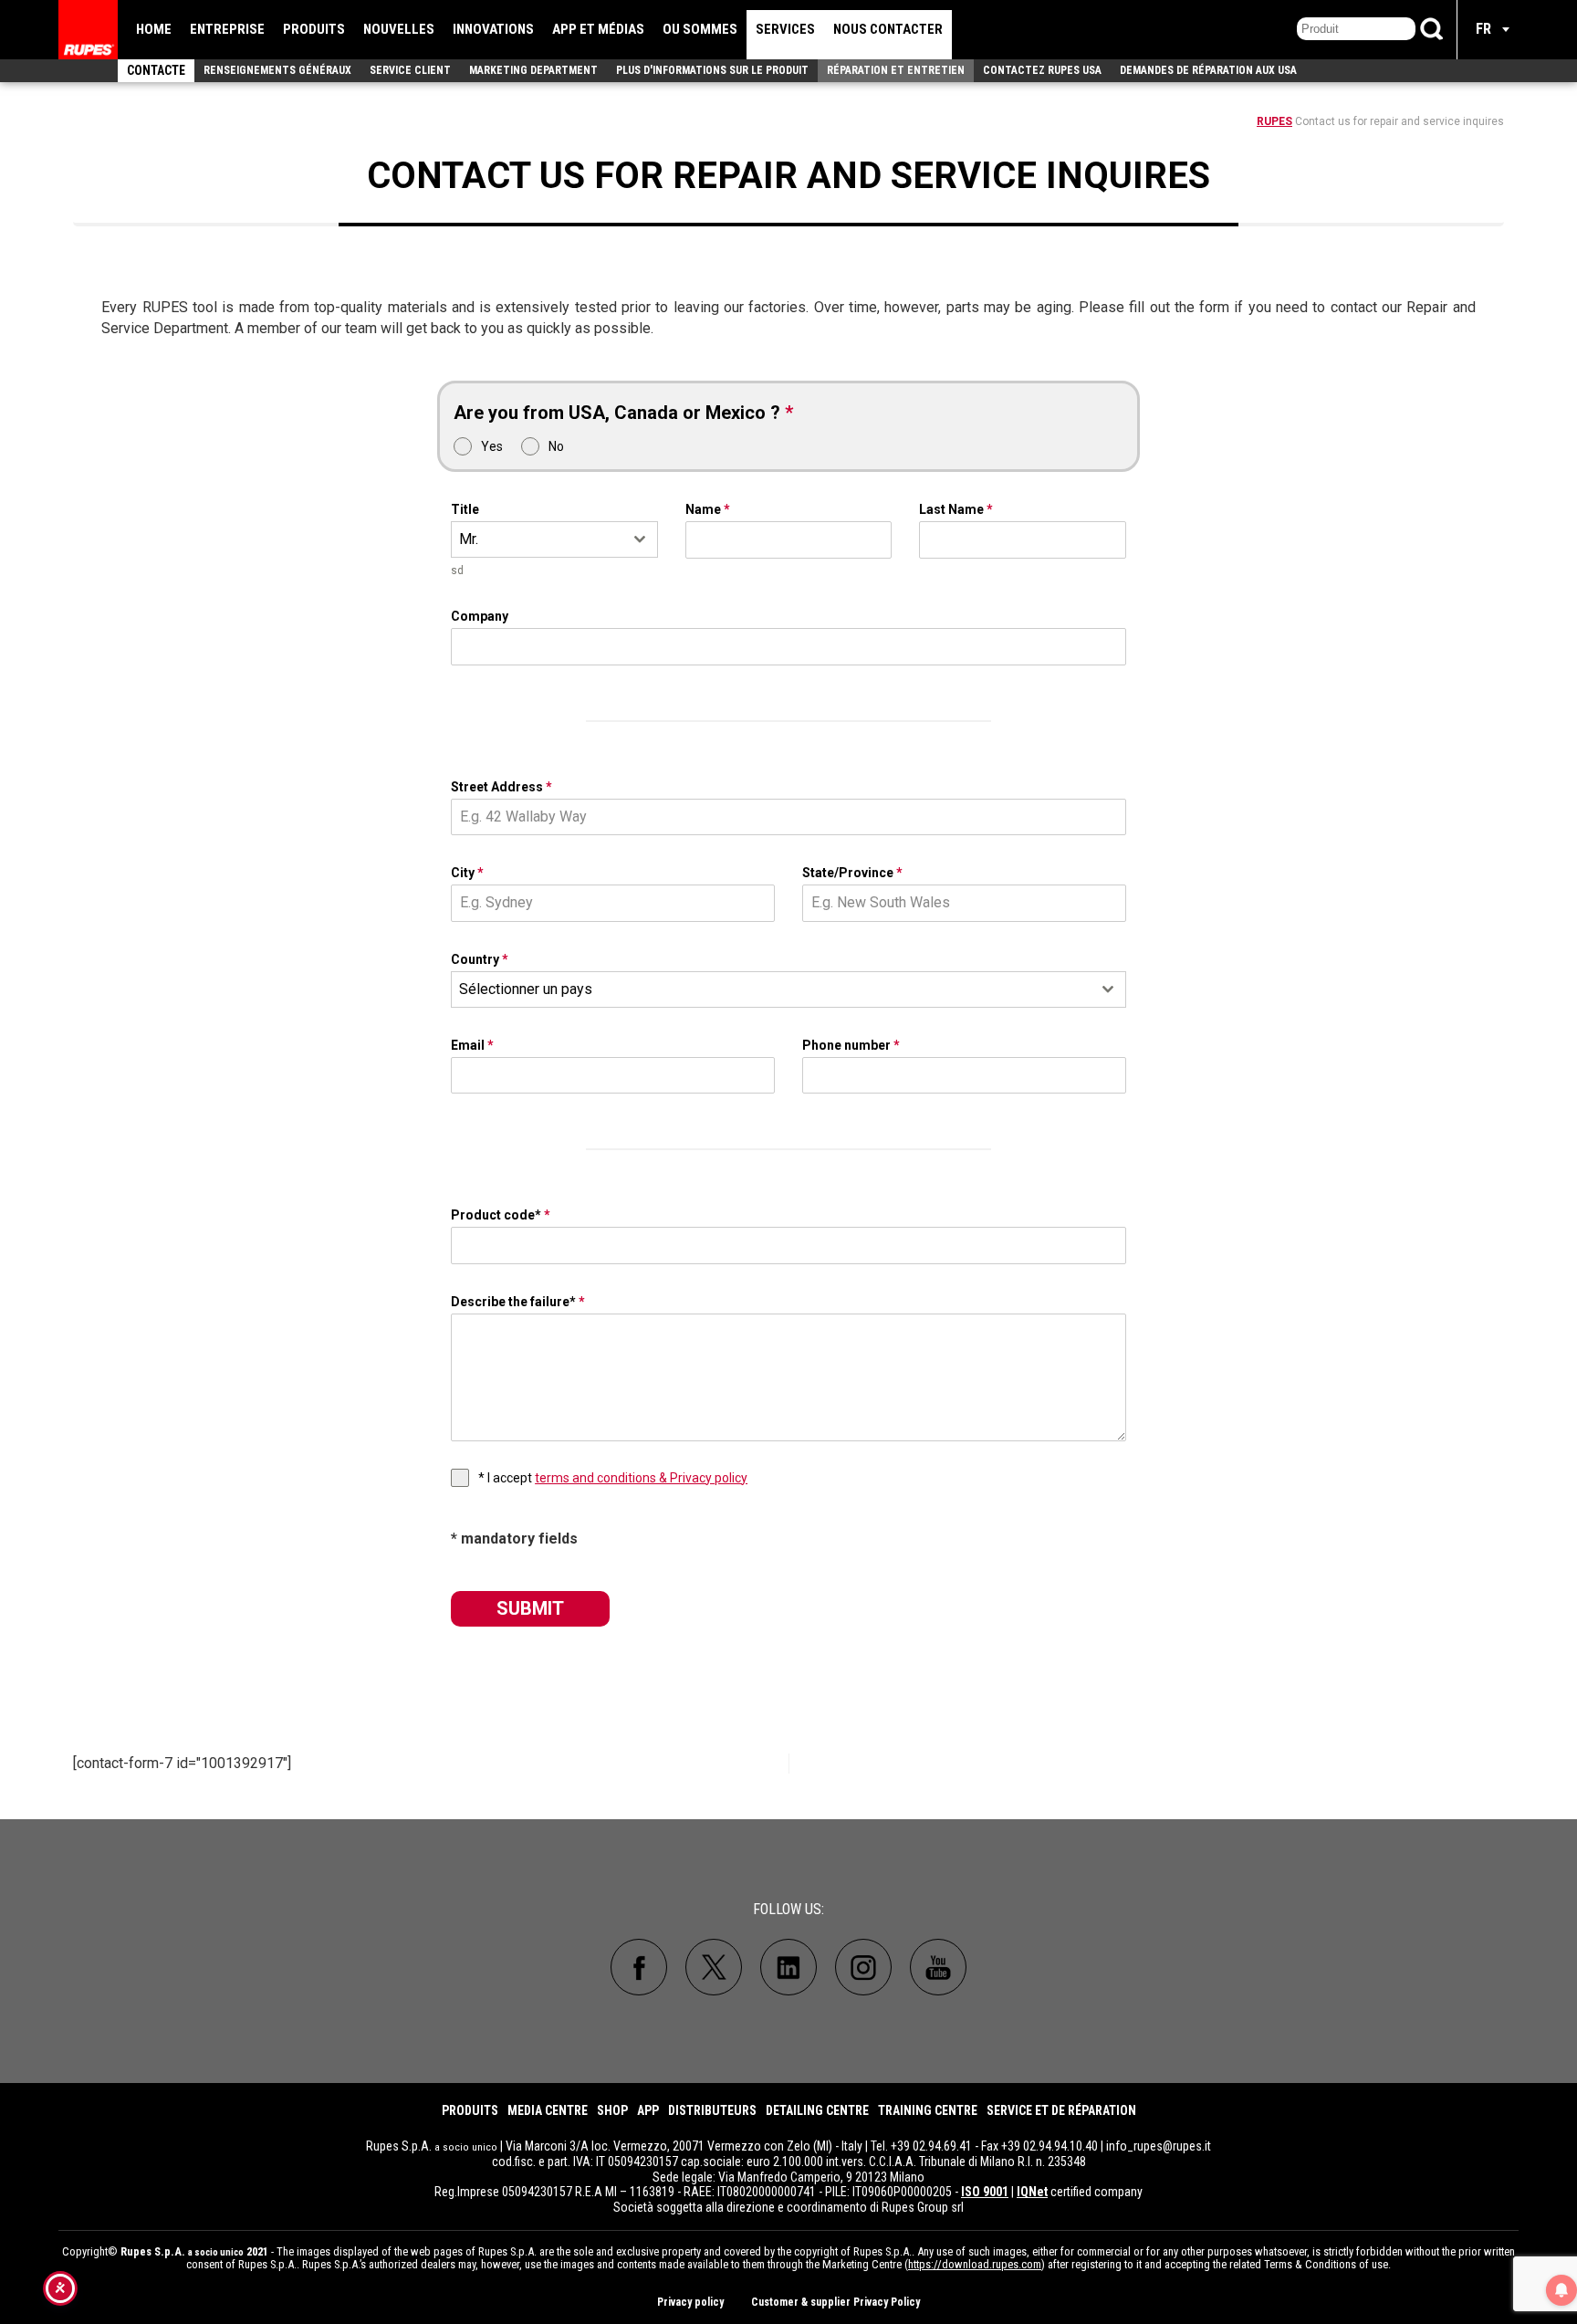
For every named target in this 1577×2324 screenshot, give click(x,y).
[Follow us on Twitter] (714, 1967)
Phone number (851, 1045)
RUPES (1274, 121)
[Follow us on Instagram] (863, 1967)
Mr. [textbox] (469, 539)
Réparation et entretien (896, 70)
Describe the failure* (518, 1302)
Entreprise (227, 29)
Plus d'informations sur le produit (712, 70)
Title (465, 509)
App (648, 2110)
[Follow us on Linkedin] (788, 1967)
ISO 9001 (985, 2192)
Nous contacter (888, 29)
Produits (314, 29)
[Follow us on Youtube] (938, 1967)
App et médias (598, 29)
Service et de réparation (1061, 2110)
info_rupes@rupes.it (1159, 2146)
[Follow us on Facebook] (639, 1967)
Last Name (956, 509)
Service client (410, 70)
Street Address (501, 787)
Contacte (156, 70)
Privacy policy (690, 2302)
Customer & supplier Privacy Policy (835, 2302)
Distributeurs (712, 2110)
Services (785, 29)
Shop (612, 2110)
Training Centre (928, 2110)
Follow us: (788, 1909)
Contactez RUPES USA (1042, 70)
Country (480, 959)
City (467, 873)
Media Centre (548, 2110)
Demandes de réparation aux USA (1208, 70)
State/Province (852, 873)
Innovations (493, 29)
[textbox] (771, 989)
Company (480, 616)
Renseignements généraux (277, 70)
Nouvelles (399, 29)
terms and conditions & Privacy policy (641, 1478)
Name (708, 509)
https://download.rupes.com (975, 2264)
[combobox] (554, 539)
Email (472, 1045)
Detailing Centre (817, 2110)
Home (154, 29)
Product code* (501, 1215)
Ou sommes (700, 29)
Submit (530, 1608)
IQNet (1032, 2192)
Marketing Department (533, 70)
